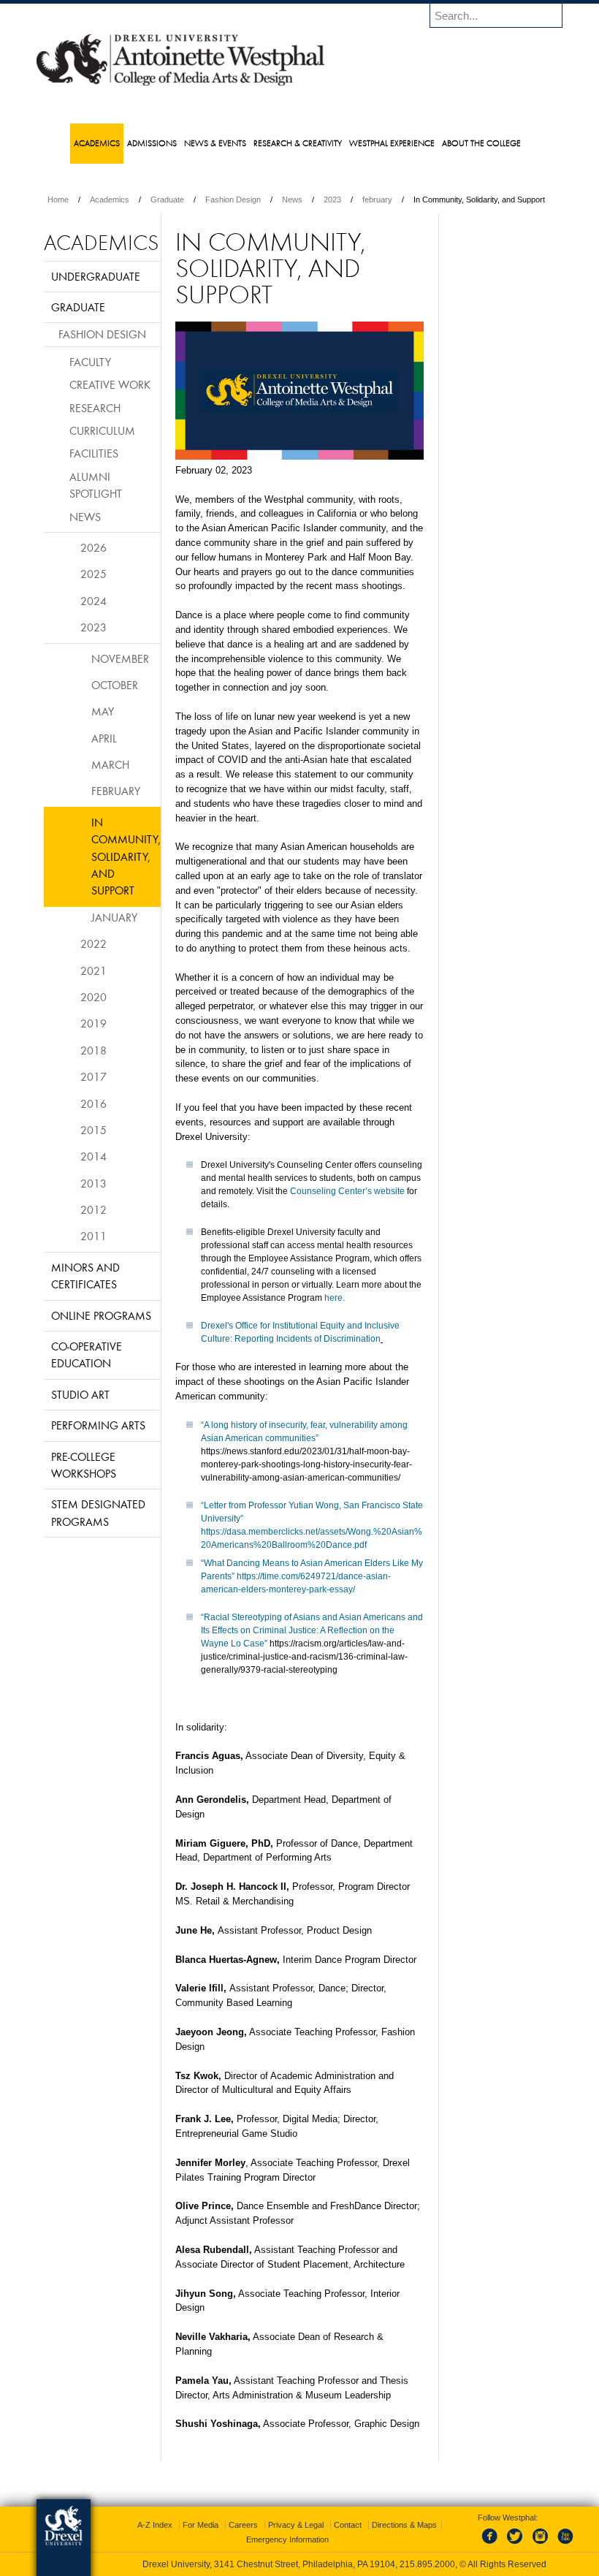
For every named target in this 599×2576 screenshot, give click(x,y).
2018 (94, 1050)
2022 (94, 943)
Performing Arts (98, 1425)
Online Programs (101, 1315)
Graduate (167, 200)
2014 (94, 1156)
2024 (94, 601)
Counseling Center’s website (347, 1191)
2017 (94, 1076)
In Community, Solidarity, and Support (126, 856)
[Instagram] (541, 2545)
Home (58, 200)
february (377, 200)
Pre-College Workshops (84, 1465)
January (114, 917)
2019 (94, 1023)
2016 (94, 1103)
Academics (110, 200)
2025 (94, 574)
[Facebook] (492, 2545)
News (292, 200)
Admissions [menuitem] (152, 143)
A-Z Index (155, 2525)
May (103, 711)
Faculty (90, 362)
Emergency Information (287, 2539)
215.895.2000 (427, 2564)
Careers (243, 2525)
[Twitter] (516, 2545)
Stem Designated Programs (98, 1512)
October (115, 685)
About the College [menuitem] (481, 143)
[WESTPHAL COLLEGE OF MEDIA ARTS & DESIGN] (180, 85)
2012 (94, 1209)
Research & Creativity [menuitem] (298, 143)
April (104, 738)
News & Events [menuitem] (215, 143)
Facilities (94, 453)
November (120, 658)
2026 (94, 547)
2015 (94, 1130)
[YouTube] (565, 2545)
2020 (94, 997)
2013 (94, 1183)
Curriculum (102, 430)
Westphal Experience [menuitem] (392, 143)
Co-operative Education (87, 1355)
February (116, 791)
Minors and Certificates (85, 1276)
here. (335, 1298)
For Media (201, 2525)
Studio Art (80, 1394)
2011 (94, 1236)
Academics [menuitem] (97, 143)
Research (95, 408)
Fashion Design (233, 200)
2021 (94, 970)
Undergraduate (96, 276)
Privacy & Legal (296, 2525)
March (110, 764)
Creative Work (110, 384)
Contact (348, 2525)
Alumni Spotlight (96, 485)
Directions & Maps (404, 2525)
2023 (332, 200)
